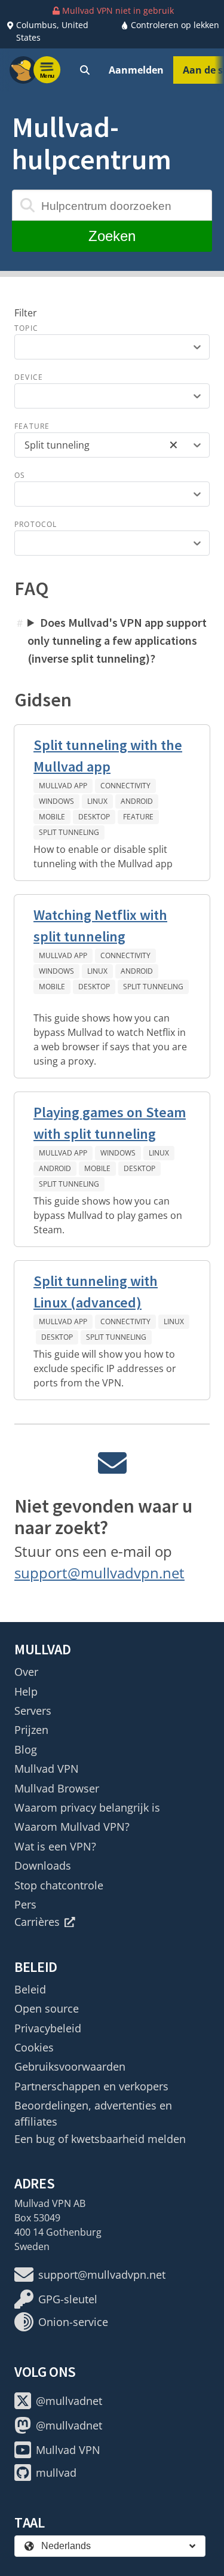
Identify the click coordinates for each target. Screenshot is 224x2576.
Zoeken (112, 236)
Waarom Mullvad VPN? (72, 1827)
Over (26, 1672)
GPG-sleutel (68, 2299)
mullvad (56, 2473)
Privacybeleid (48, 2028)
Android (137, 801)
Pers (25, 1904)
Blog (26, 1749)
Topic (26, 328)
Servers (33, 1711)
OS (20, 475)
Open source (47, 2008)
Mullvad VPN (47, 1769)
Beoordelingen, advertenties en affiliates (93, 2113)
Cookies (34, 2047)
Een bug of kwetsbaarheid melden (100, 2139)
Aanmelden (136, 70)
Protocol (36, 524)
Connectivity (125, 786)
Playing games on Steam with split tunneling (110, 1123)
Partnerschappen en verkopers (91, 2086)
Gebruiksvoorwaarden (70, 2066)
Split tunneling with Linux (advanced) (96, 1292)
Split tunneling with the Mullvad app (108, 756)
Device (29, 377)
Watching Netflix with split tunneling (100, 926)
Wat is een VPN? (55, 1846)
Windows (56, 801)
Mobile (52, 817)
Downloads (43, 1865)
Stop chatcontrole (59, 1885)
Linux (97, 801)
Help (26, 1691)
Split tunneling (69, 832)
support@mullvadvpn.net (99, 1573)
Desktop (94, 817)
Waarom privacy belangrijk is (87, 1807)
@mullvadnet (69, 2401)
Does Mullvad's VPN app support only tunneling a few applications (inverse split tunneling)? (117, 640)
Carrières (37, 1922)
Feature (32, 426)
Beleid (30, 1989)
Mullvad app (63, 786)
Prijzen (31, 1730)
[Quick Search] (85, 70)
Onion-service (73, 2322)
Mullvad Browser (57, 1788)
